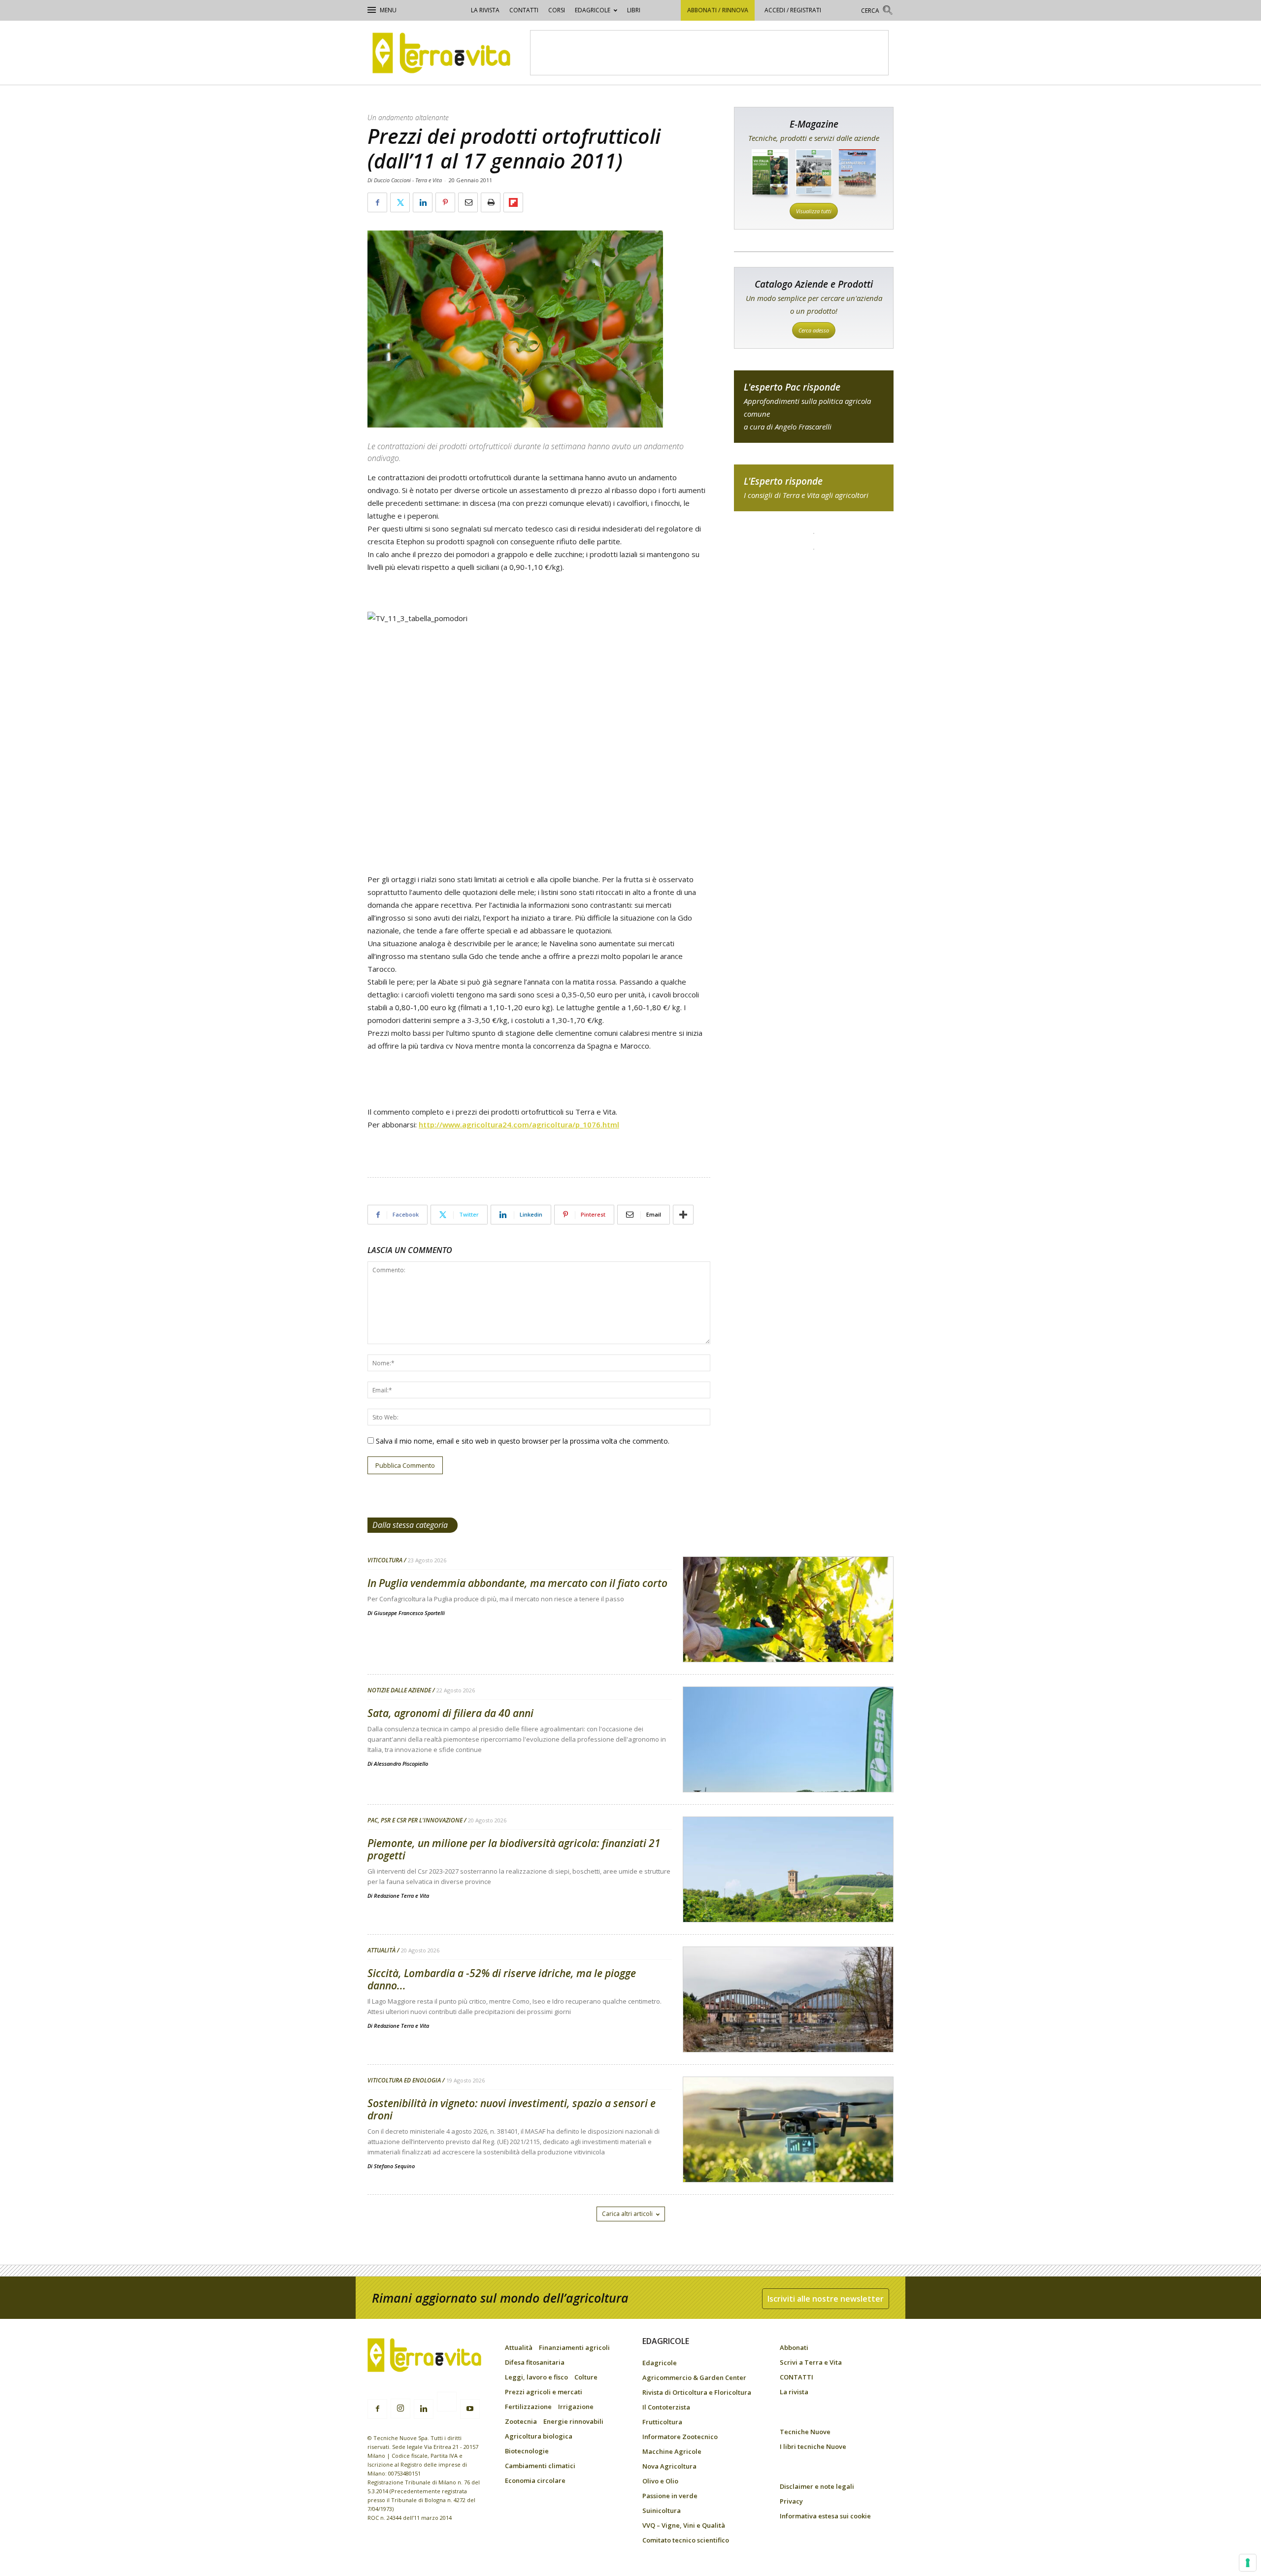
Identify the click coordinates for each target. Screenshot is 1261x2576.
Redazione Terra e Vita (401, 1896)
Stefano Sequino (394, 2166)
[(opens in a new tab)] (788, 2155)
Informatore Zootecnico (680, 2437)
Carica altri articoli (627, 2214)
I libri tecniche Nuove (813, 2446)
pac (814, 407)
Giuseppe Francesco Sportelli (409, 1613)
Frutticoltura (662, 2422)
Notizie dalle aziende (399, 1690)
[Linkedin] (424, 2409)
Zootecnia (521, 2421)
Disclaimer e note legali (817, 2486)
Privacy (791, 2501)
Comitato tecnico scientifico (686, 2540)
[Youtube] (470, 2409)
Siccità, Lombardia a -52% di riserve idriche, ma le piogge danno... (502, 1979)
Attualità (382, 1950)
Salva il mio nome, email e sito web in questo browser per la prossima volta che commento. (523, 1441)
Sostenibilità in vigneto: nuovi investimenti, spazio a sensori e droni (512, 2109)
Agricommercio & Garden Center (694, 2378)
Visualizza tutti (814, 211)
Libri (634, 10)
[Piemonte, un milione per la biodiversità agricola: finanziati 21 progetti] (788, 1895)
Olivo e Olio (660, 2481)
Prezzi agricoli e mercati (544, 2392)
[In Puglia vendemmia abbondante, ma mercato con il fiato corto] (788, 1635)
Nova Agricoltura (669, 2466)
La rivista (485, 10)
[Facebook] (377, 2409)
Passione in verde (670, 2496)
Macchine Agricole (672, 2451)
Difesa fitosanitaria (535, 2362)
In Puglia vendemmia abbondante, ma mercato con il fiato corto (517, 1583)
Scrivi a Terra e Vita (811, 2362)
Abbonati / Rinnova (718, 10)
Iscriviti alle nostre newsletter (826, 2299)
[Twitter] (447, 2403)
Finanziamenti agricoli (574, 2347)
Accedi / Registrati (793, 10)
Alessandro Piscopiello (401, 1764)
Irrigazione (576, 2407)
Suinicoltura (662, 2510)
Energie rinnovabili (573, 2421)
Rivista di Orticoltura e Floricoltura (697, 2392)
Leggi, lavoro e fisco (536, 2377)
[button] (877, 12)
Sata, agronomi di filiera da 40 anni (450, 1713)
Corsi (557, 10)
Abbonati (794, 2347)
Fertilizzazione (528, 2407)
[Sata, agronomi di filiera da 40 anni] (788, 1765)
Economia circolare (535, 2480)
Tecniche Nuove (805, 2432)
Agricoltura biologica (539, 2436)
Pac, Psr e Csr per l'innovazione (415, 1820)
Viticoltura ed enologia (404, 2081)
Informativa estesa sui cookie (825, 2516)
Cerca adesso (814, 330)
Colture (586, 2377)
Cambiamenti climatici (540, 2466)
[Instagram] (400, 2409)
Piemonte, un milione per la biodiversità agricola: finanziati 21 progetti (514, 1849)
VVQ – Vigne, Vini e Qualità (684, 2525)
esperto (814, 488)
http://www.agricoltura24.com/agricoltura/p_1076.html (519, 1124)
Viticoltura (385, 1560)
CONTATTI (524, 10)
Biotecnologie (527, 2451)
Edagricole (593, 10)
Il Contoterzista (666, 2407)
